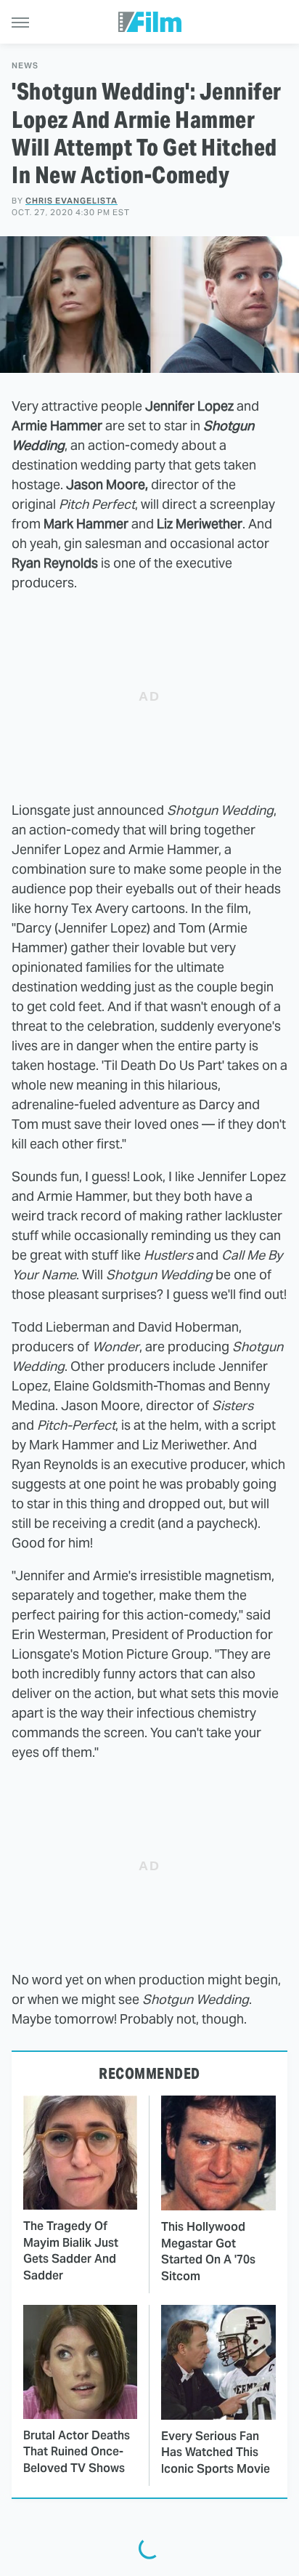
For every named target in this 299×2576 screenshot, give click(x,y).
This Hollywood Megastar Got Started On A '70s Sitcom (208, 2251)
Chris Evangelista (71, 201)
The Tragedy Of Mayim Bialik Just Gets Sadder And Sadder (71, 2250)
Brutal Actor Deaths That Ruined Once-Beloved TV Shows (77, 2452)
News (25, 66)
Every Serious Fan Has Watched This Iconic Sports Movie (216, 2452)
